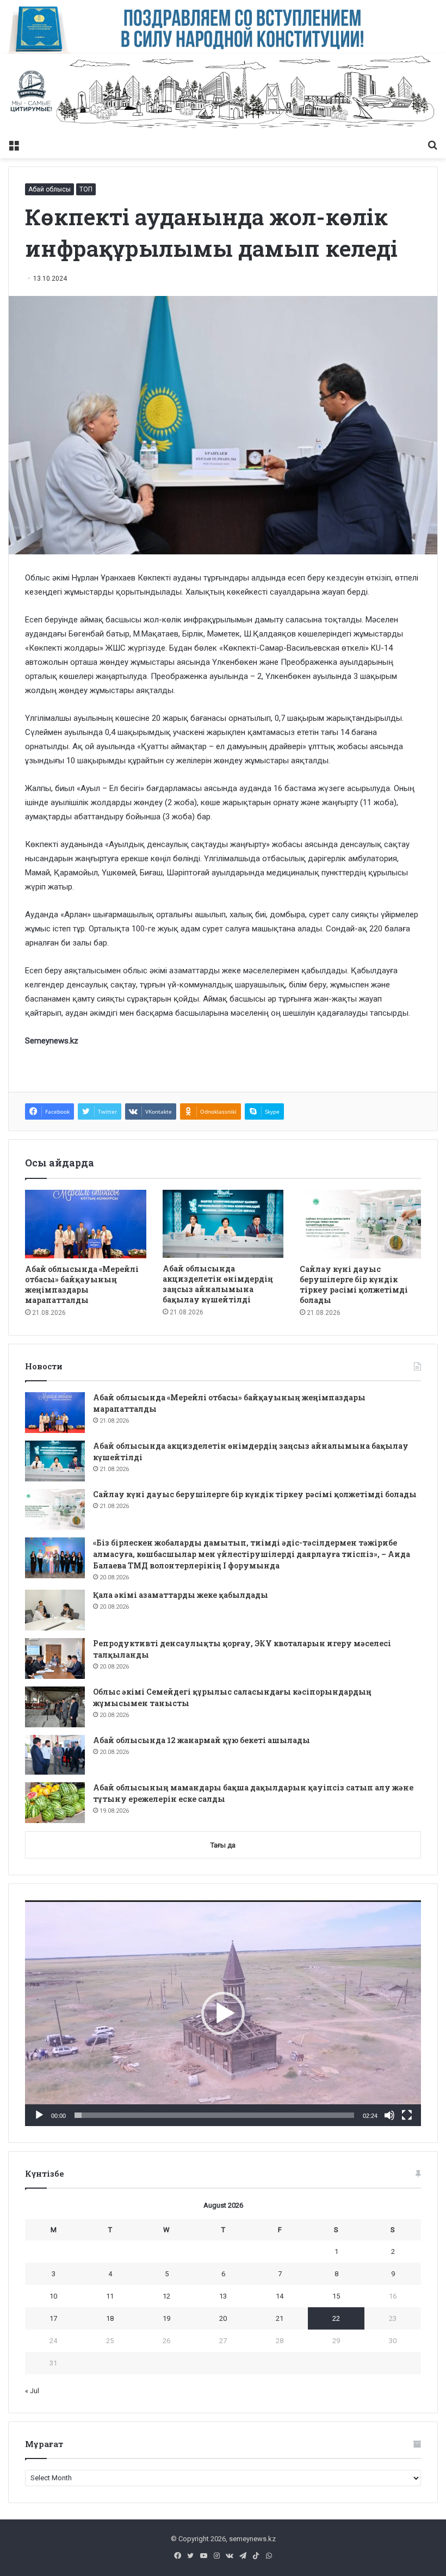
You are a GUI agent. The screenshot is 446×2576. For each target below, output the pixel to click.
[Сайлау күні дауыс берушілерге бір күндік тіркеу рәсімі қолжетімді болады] (360, 1224)
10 (53, 2296)
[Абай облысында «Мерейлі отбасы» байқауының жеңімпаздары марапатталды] (86, 1224)
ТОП (86, 189)
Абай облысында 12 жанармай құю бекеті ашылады (202, 1740)
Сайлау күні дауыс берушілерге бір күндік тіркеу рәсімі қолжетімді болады (354, 1284)
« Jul (32, 2391)
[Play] (39, 2115)
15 (336, 2296)
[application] (223, 2013)
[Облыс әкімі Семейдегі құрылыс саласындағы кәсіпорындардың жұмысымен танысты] (55, 1707)
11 (110, 2296)
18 (110, 2318)
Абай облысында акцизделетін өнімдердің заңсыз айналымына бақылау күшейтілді (218, 1284)
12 (166, 2296)
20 (223, 2318)
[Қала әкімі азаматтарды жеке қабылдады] (55, 1610)
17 (53, 2318)
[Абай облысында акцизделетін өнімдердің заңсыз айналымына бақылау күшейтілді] (223, 1224)
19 (166, 2318)
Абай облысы (49, 189)
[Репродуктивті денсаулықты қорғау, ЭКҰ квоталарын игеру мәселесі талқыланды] (55, 1658)
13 (223, 2296)
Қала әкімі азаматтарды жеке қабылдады (181, 1595)
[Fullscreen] (407, 2115)
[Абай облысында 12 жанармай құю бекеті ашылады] (55, 1755)
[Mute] (389, 2115)
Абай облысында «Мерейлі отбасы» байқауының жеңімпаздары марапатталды (82, 1284)
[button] (223, 2013)
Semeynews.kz (52, 1041)
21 (280, 2318)
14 (280, 2296)
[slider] (214, 2115)
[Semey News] (223, 94)
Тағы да (223, 1845)
